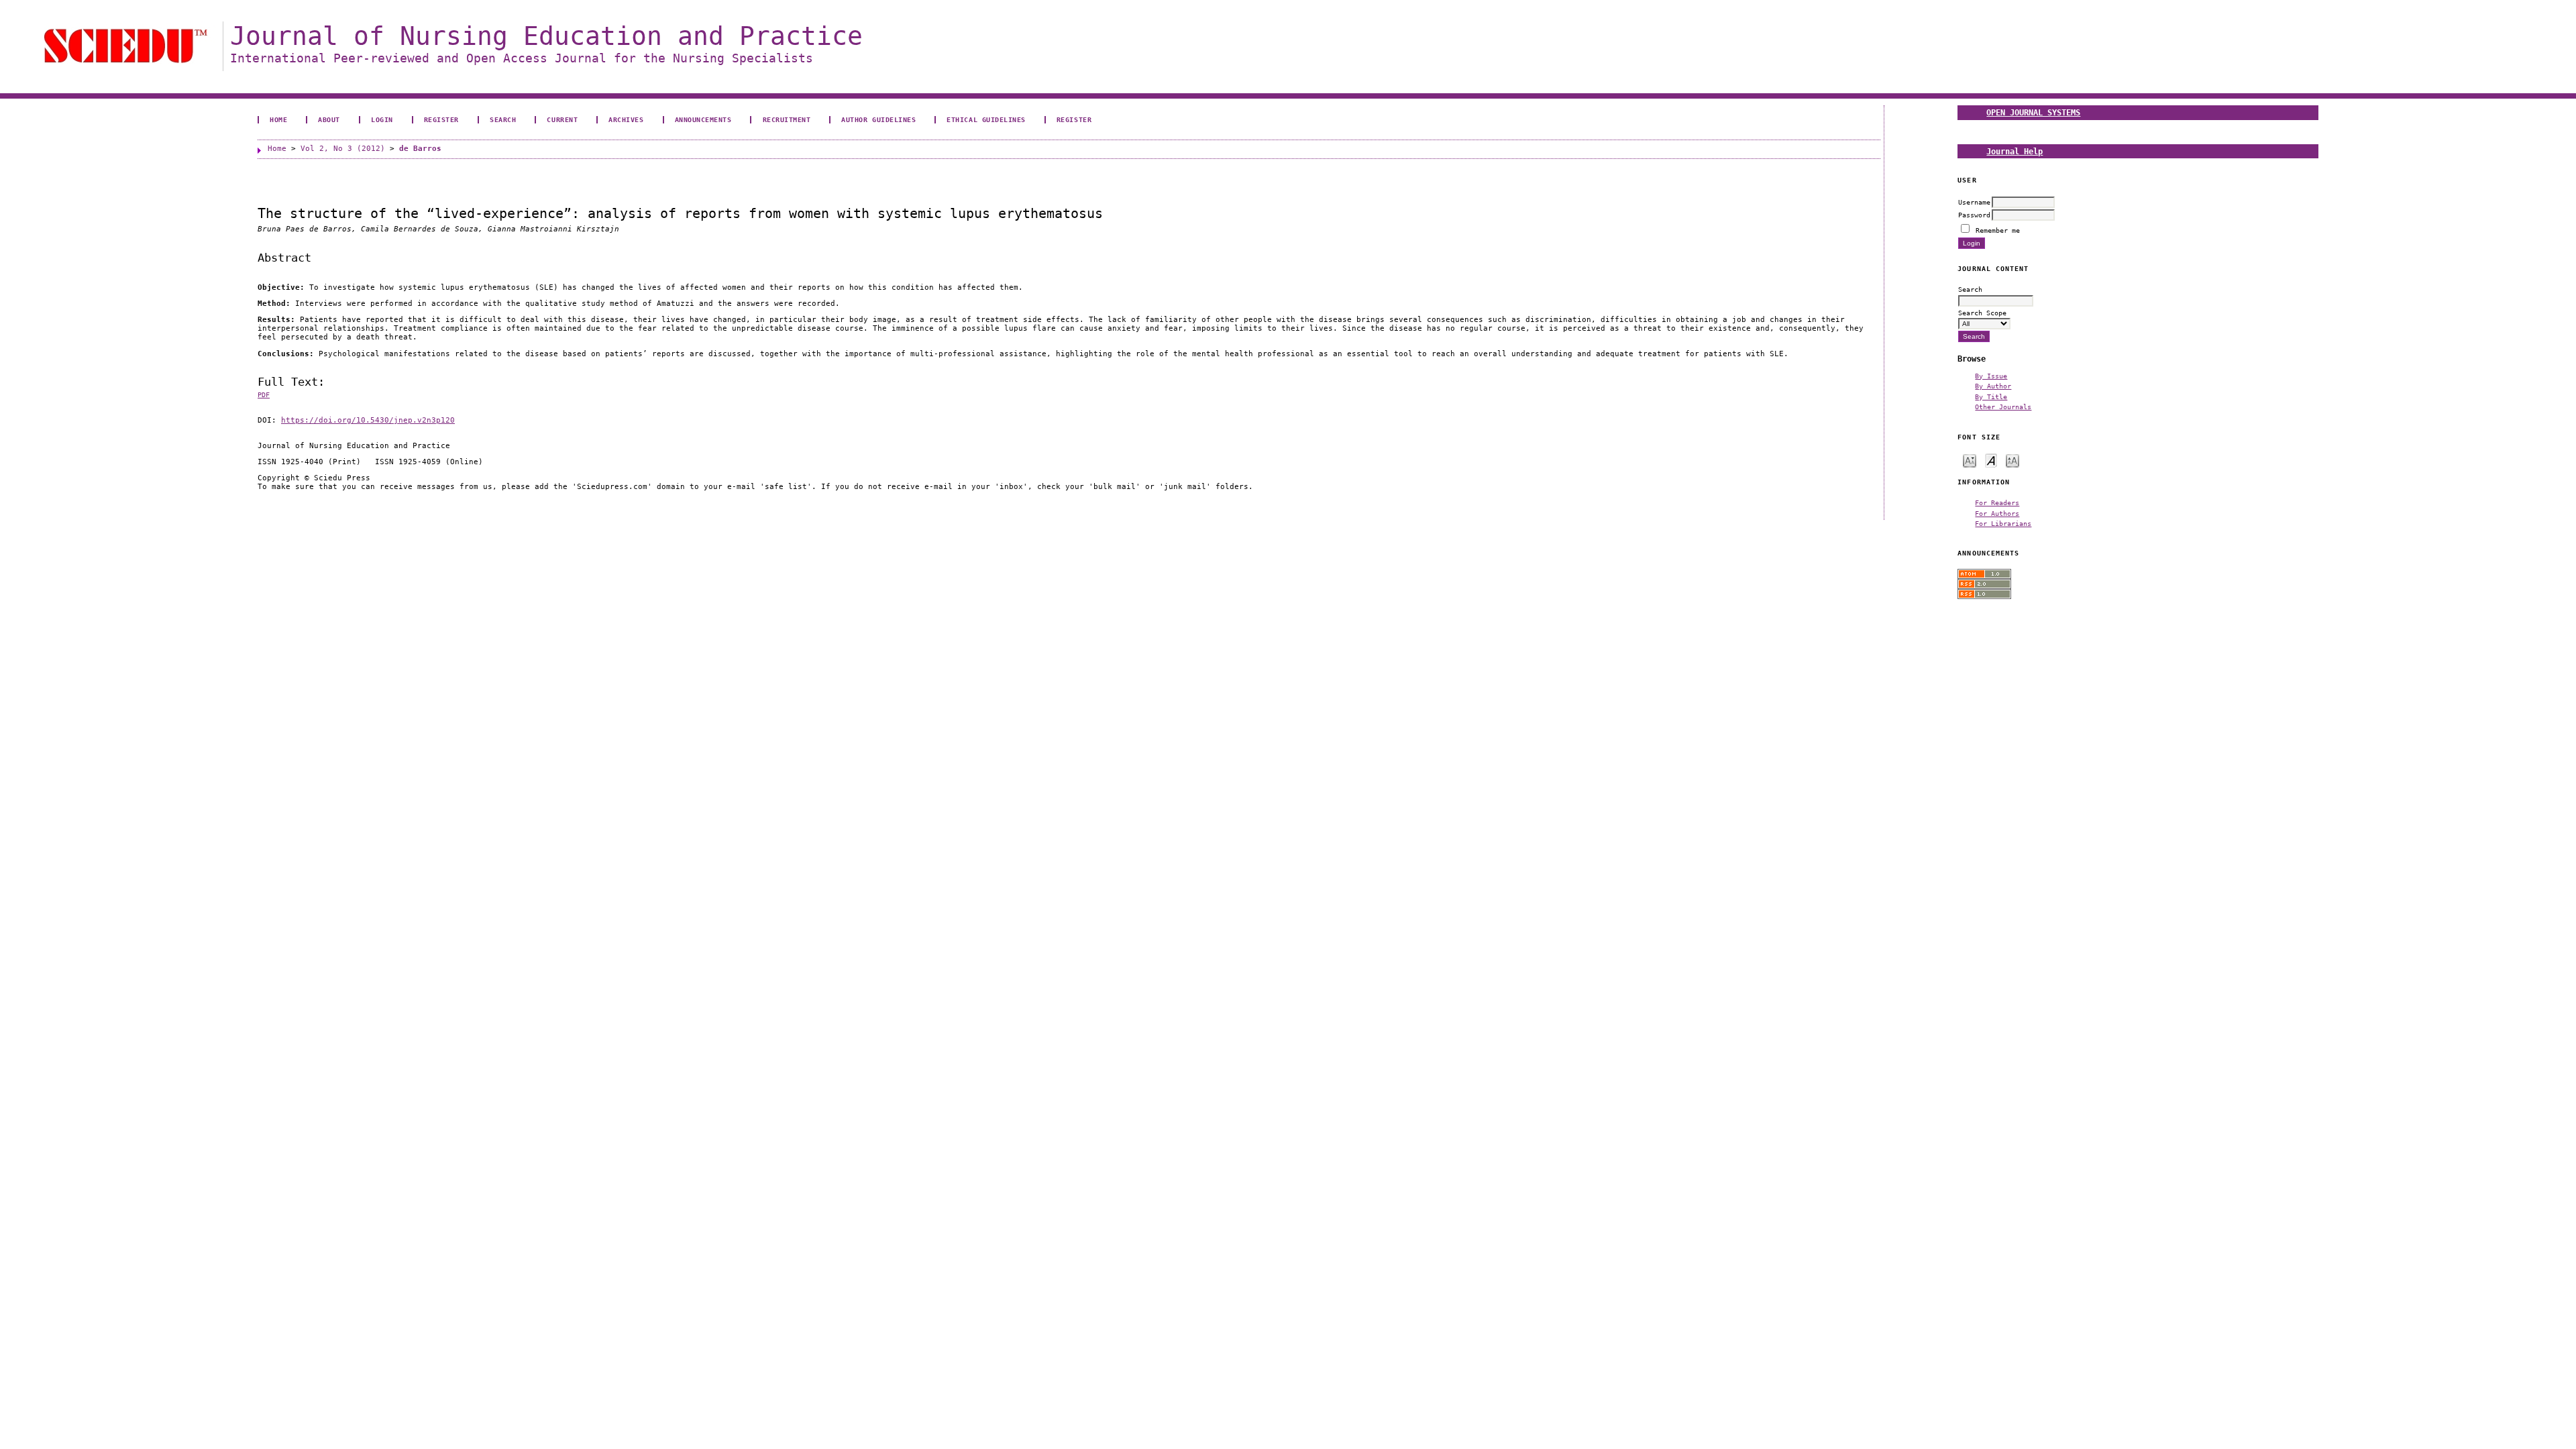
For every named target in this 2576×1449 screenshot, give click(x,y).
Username (1974, 202)
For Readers (1997, 502)
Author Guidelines (878, 119)
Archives (626, 119)
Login (382, 119)
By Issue (1991, 376)
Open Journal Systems (2033, 112)
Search (503, 119)
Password (1974, 215)
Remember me (1998, 230)
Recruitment (787, 119)
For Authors (1997, 513)
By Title (1991, 396)
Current (562, 119)
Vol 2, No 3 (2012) (343, 149)
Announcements (703, 119)
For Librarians (2003, 523)
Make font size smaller (1970, 460)
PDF (264, 395)
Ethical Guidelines (986, 119)
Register (441, 119)
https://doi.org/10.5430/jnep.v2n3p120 (368, 420)
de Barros (420, 149)
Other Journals (2003, 407)
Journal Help (2015, 151)
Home (278, 119)
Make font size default (1991, 460)
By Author (1993, 386)
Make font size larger (2012, 460)
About (329, 119)
